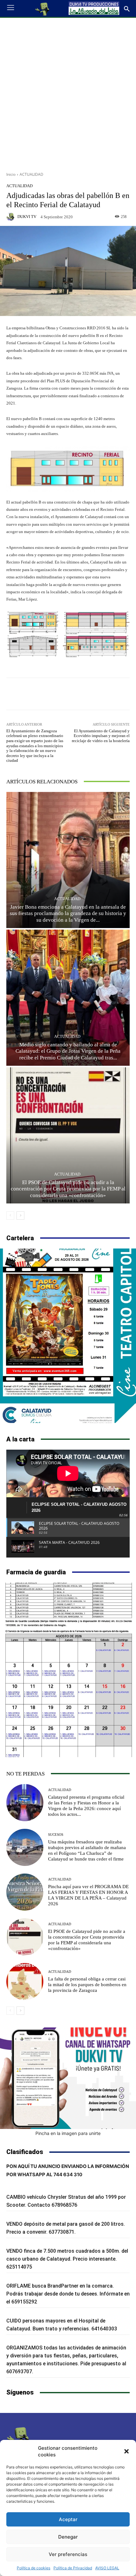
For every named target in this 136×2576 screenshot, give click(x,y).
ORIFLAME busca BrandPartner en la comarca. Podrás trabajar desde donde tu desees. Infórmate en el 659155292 (68, 2294)
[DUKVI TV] (11, 217)
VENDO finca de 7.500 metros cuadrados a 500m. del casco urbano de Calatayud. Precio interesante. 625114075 (67, 2259)
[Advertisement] (68, 92)
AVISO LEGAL (107, 2568)
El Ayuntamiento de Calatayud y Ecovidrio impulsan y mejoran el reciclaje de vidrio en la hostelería (101, 736)
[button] (127, 2451)
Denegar (68, 2537)
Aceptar (68, 2519)
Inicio (11, 174)
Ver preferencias (68, 2554)
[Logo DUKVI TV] (43, 9)
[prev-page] (10, 1216)
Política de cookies (34, 2568)
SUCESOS (56, 1835)
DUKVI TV (27, 217)
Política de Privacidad (73, 2568)
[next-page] (20, 1216)
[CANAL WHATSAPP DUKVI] (68, 2078)
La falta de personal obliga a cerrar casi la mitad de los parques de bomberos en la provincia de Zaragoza (87, 1985)
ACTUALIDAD (31, 174)
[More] (91, 694)
